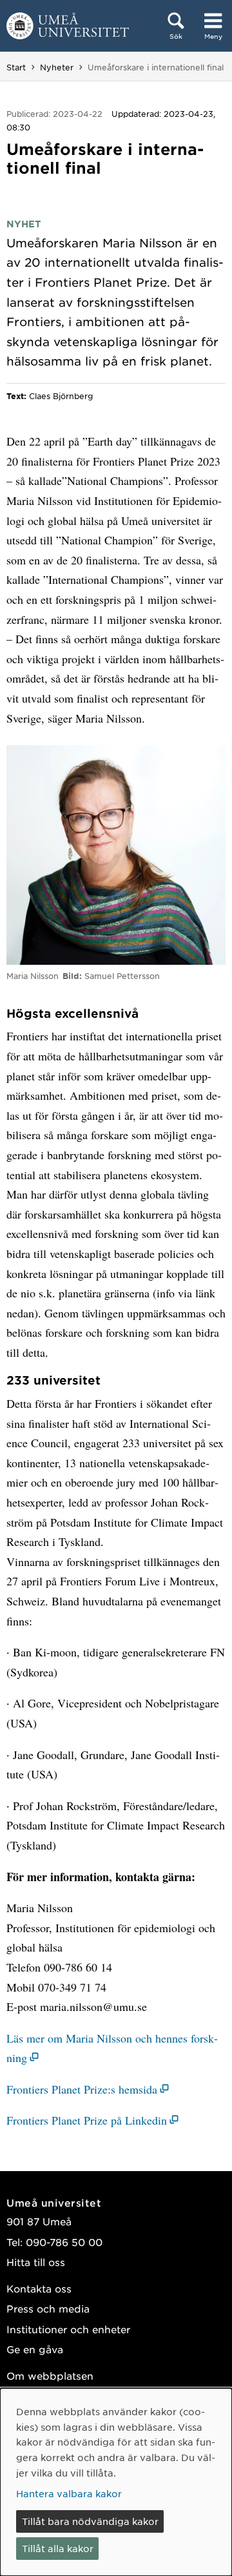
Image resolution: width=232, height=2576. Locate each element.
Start (16, 67)
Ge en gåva (35, 2349)
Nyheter (57, 67)
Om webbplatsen (50, 2375)
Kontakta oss (39, 2288)
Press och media (48, 2308)
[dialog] (116, 2482)
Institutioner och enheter (68, 2329)
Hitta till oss (36, 2262)
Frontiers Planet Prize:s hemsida (82, 2089)
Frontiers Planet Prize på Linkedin (87, 2120)
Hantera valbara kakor (69, 2493)
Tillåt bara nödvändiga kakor (90, 2521)
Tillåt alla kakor (58, 2548)
